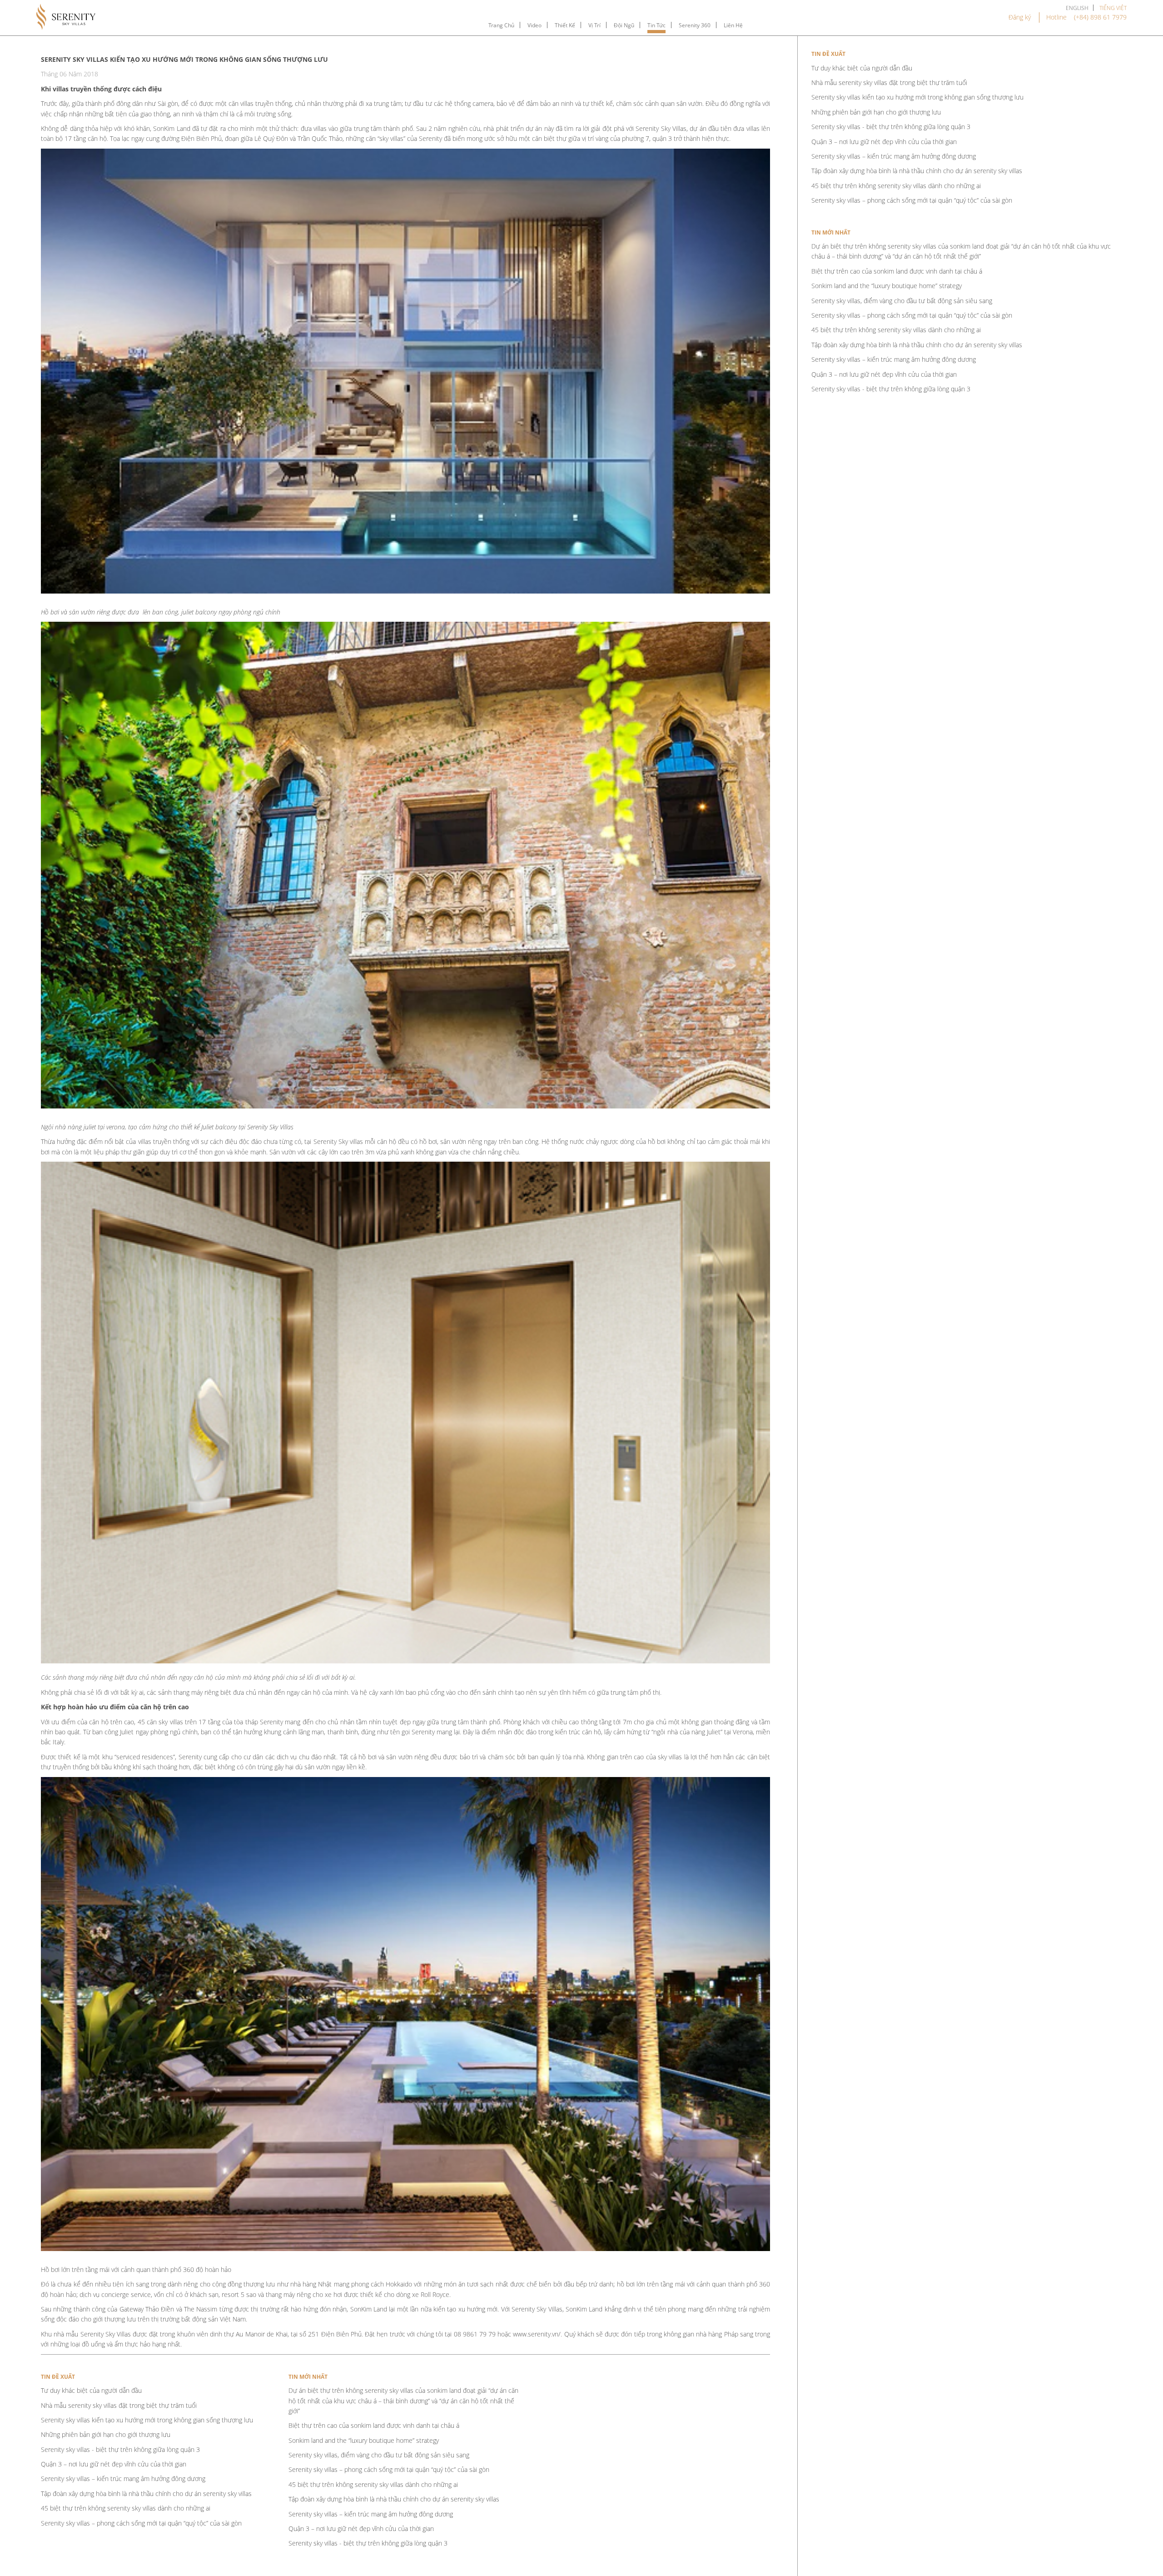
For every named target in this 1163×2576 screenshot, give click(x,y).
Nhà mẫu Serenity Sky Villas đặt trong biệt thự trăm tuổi (119, 2405)
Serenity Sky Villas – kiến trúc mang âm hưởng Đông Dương (123, 2479)
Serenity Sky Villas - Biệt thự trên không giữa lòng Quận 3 (120, 2449)
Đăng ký (1020, 17)
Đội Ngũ (624, 25)
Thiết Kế (565, 25)
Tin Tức (656, 25)
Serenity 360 (695, 25)
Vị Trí (594, 25)
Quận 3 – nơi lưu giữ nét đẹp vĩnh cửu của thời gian (114, 2464)
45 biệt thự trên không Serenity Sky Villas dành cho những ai (126, 2508)
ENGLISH (1077, 8)
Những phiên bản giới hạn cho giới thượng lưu (106, 2434)
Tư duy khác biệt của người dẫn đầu (91, 2390)
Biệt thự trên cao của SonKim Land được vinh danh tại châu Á (374, 2425)
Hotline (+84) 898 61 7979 (1086, 17)
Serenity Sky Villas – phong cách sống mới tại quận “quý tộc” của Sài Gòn (141, 2523)
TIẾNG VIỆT (1113, 8)
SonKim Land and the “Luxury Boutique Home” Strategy (364, 2440)
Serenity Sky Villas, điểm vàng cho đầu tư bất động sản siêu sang (379, 2455)
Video (534, 25)
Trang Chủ (501, 25)
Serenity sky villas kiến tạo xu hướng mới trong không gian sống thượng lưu (147, 2420)
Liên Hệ (733, 25)
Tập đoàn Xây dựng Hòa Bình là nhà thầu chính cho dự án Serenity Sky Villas (146, 2494)
